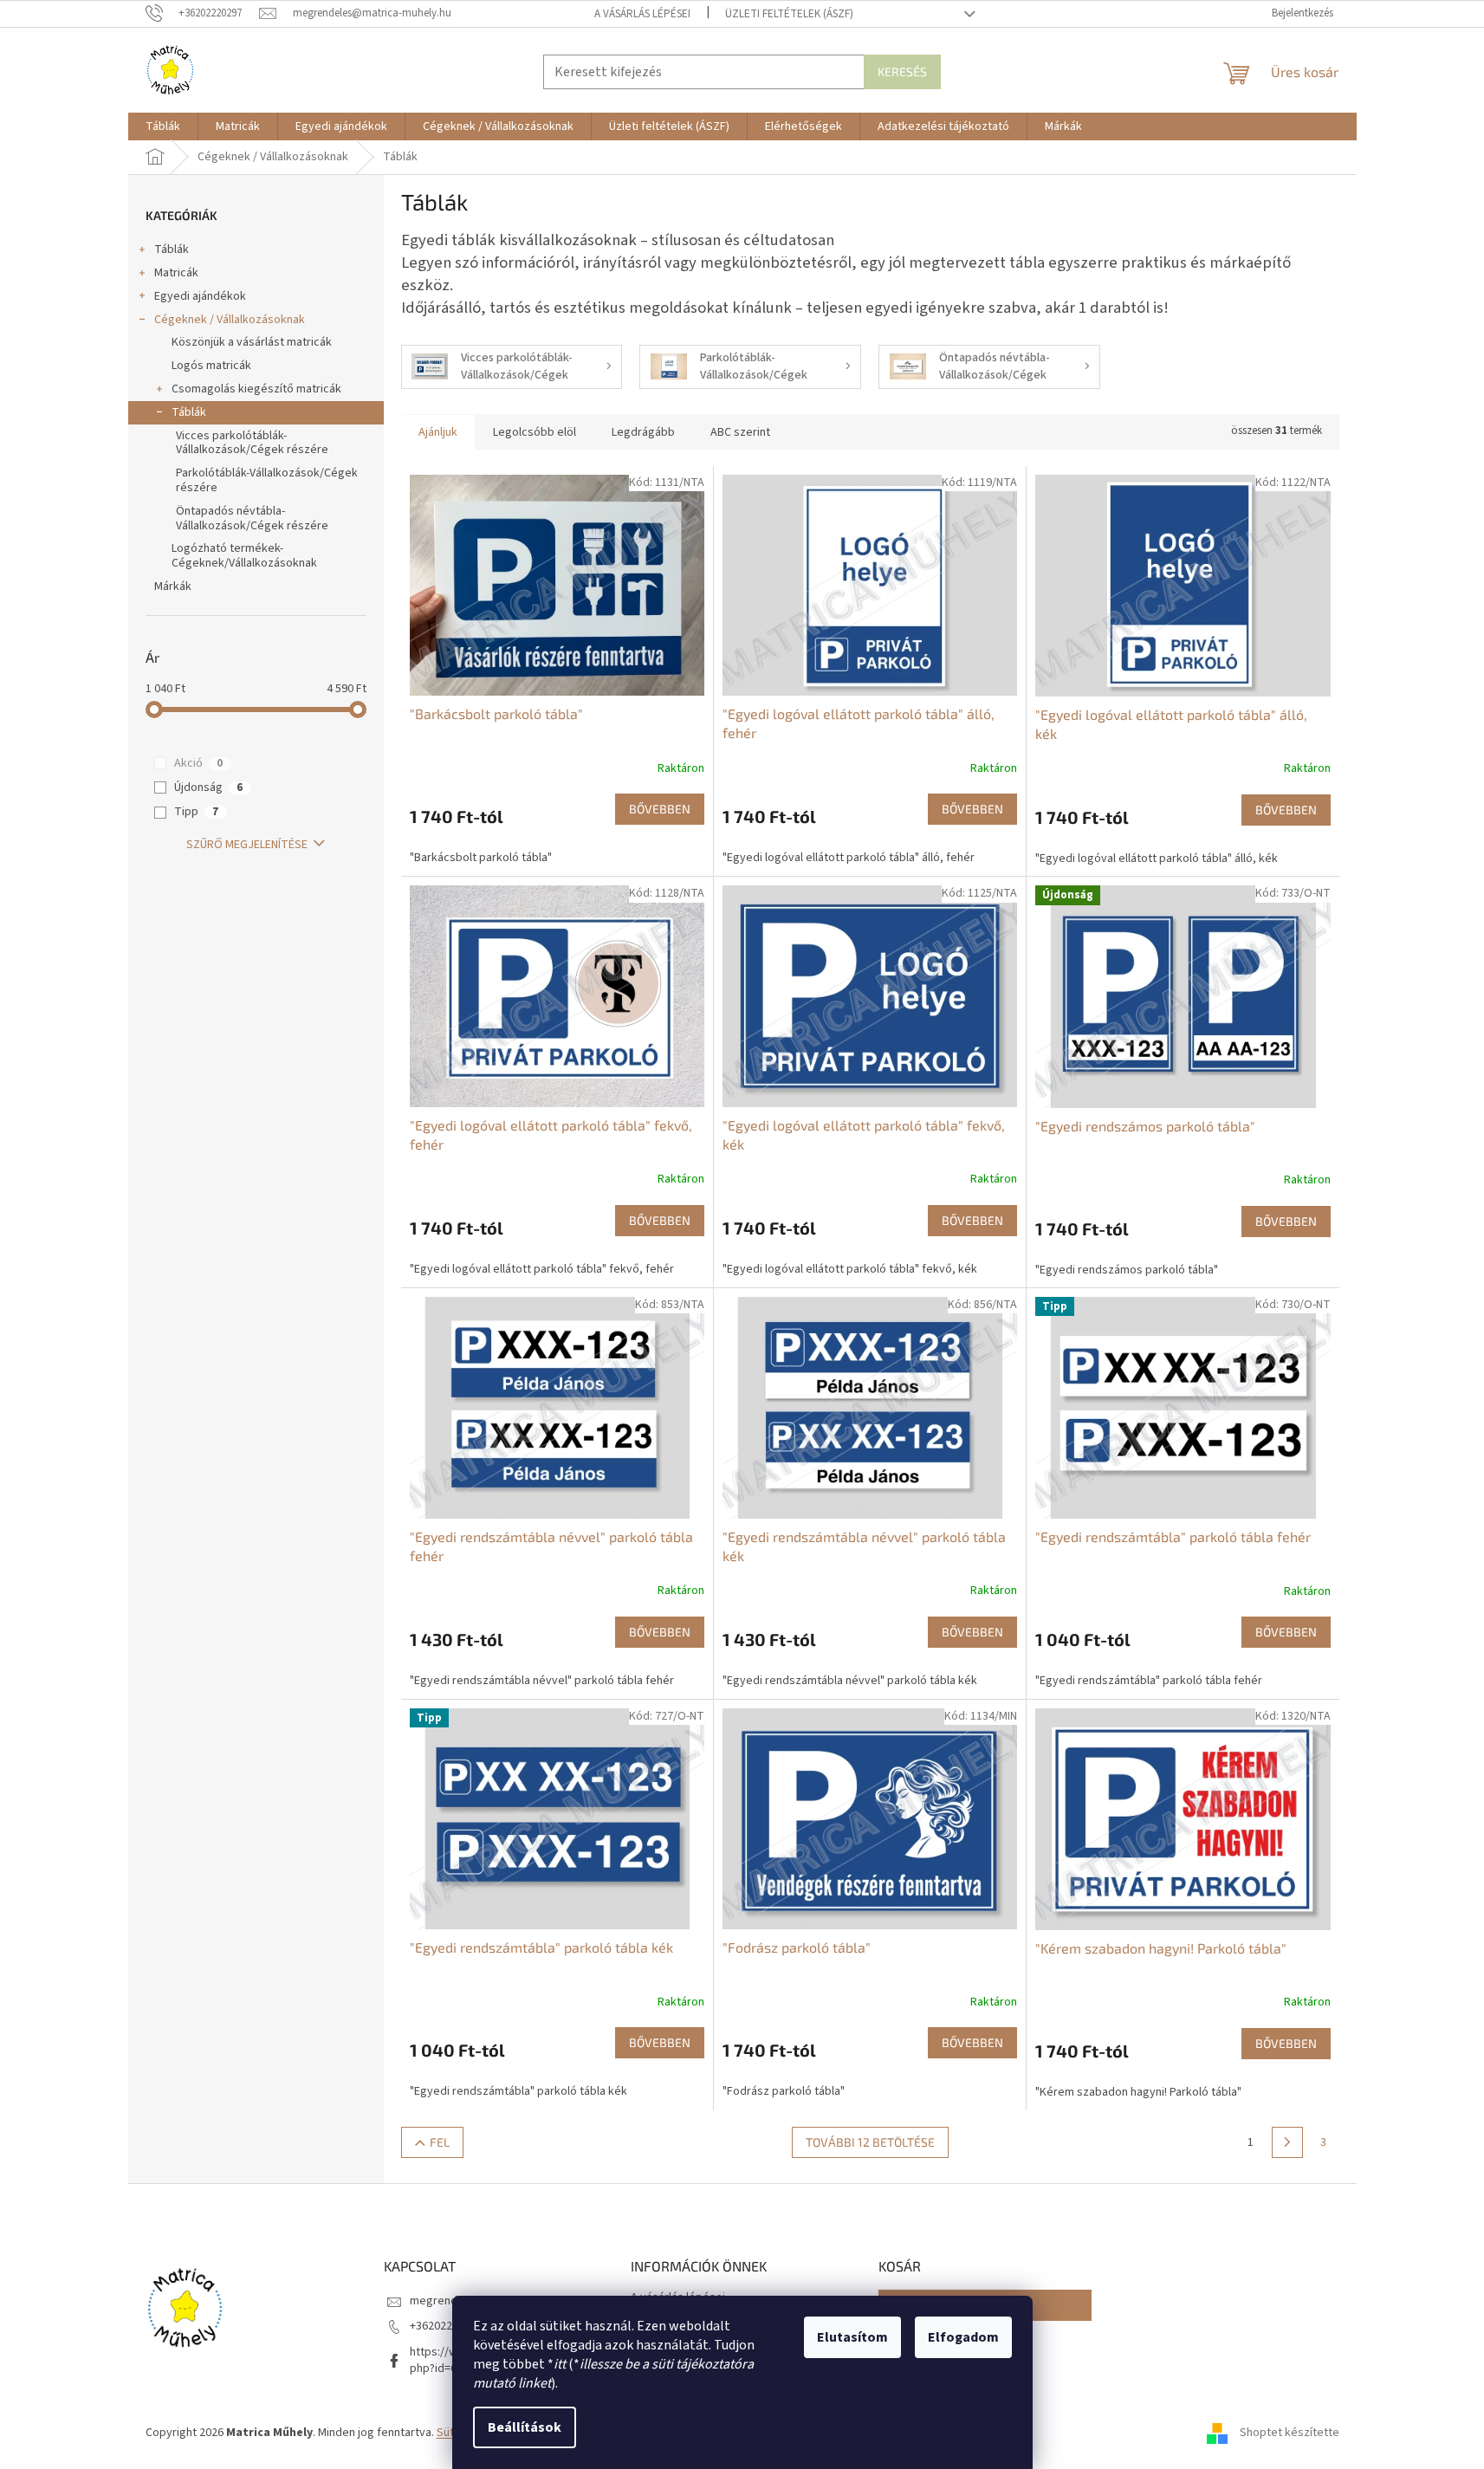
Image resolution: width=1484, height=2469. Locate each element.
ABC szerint (740, 432)
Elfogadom (963, 2337)
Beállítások (525, 2427)
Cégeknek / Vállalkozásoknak (230, 320)
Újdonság (208, 787)
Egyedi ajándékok (200, 296)
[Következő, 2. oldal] (1287, 2142)
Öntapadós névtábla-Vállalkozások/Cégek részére (252, 518)
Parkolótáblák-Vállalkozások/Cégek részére (267, 480)
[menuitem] (163, 126)
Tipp (196, 812)
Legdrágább (643, 432)
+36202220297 (446, 2326)
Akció (198, 763)
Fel (440, 2142)
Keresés (902, 71)
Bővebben (660, 809)
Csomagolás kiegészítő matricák (256, 389)
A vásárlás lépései (642, 14)
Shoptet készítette (1290, 2433)
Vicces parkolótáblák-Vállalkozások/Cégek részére (252, 443)
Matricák (176, 273)
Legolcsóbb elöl (535, 432)
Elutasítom (852, 2337)
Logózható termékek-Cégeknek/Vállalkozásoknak (244, 556)
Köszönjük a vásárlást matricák (252, 342)
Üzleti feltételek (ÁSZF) (789, 14)
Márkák (173, 586)
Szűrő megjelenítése (247, 845)
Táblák (172, 249)
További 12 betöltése (870, 2142)
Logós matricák (211, 366)
